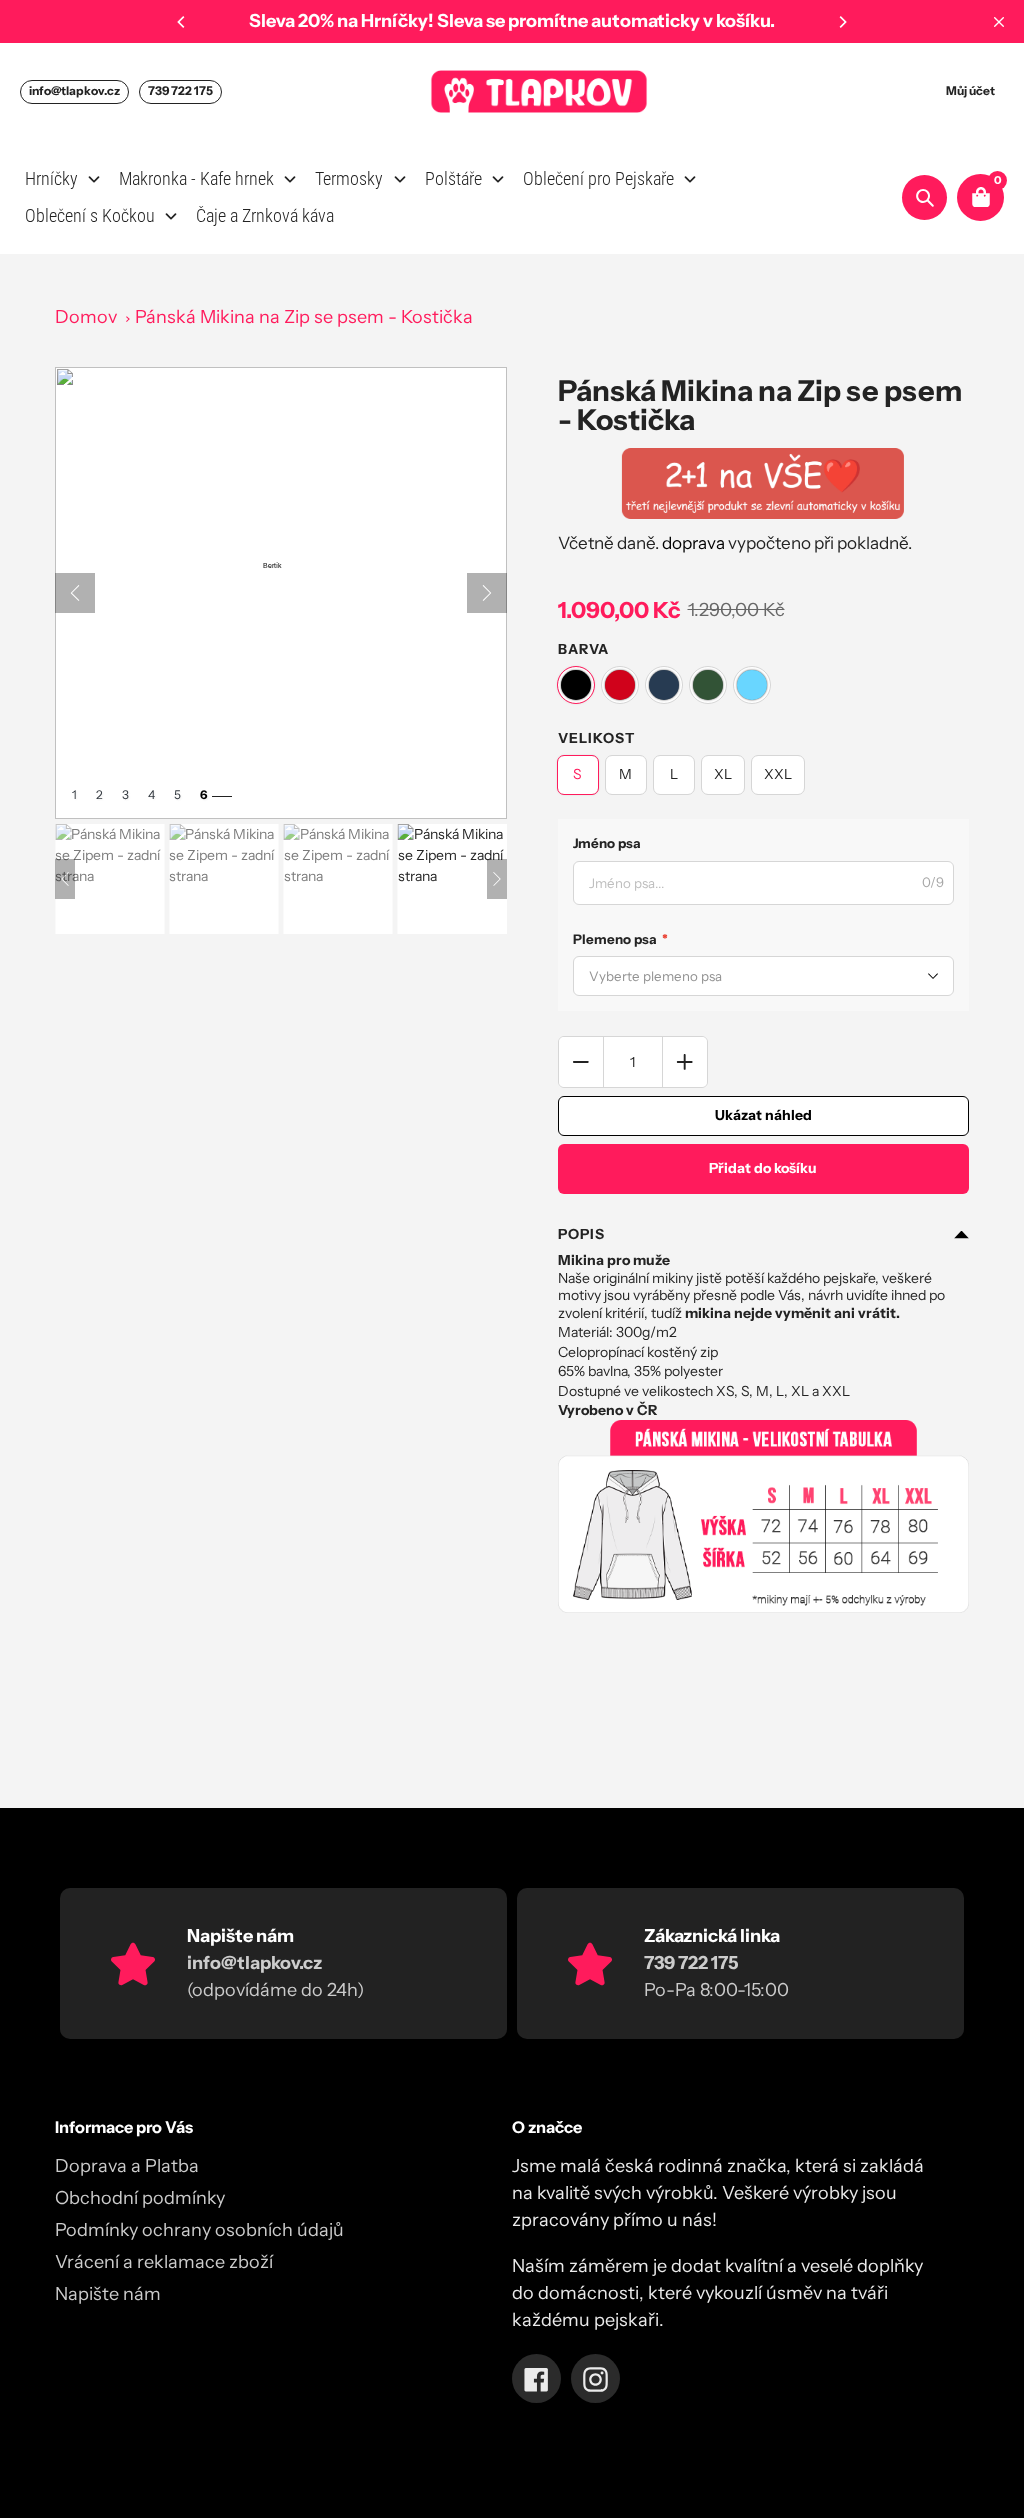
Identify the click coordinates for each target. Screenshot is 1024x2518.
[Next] (842, 22)
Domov (86, 317)
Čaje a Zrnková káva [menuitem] (265, 215)
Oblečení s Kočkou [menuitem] (90, 215)
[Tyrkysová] (752, 685)
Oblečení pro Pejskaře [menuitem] (598, 178)
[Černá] (576, 685)
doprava (693, 542)
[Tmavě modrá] (664, 685)
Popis (581, 1234)
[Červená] (620, 685)
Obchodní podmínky (140, 2198)
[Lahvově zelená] (708, 685)
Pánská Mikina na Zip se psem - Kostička (304, 317)
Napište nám (108, 2294)
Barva (583, 649)
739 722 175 (180, 90)
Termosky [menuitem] (349, 178)
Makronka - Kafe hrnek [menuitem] (196, 178)
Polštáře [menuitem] (453, 178)
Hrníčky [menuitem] (51, 178)
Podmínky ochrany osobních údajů (199, 2230)
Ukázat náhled (763, 1115)
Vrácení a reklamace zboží (164, 2262)
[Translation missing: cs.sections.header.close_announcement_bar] (999, 22)
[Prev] (75, 593)
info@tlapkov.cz (74, 90)
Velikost (596, 738)
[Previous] (182, 22)
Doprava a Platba (127, 2166)
